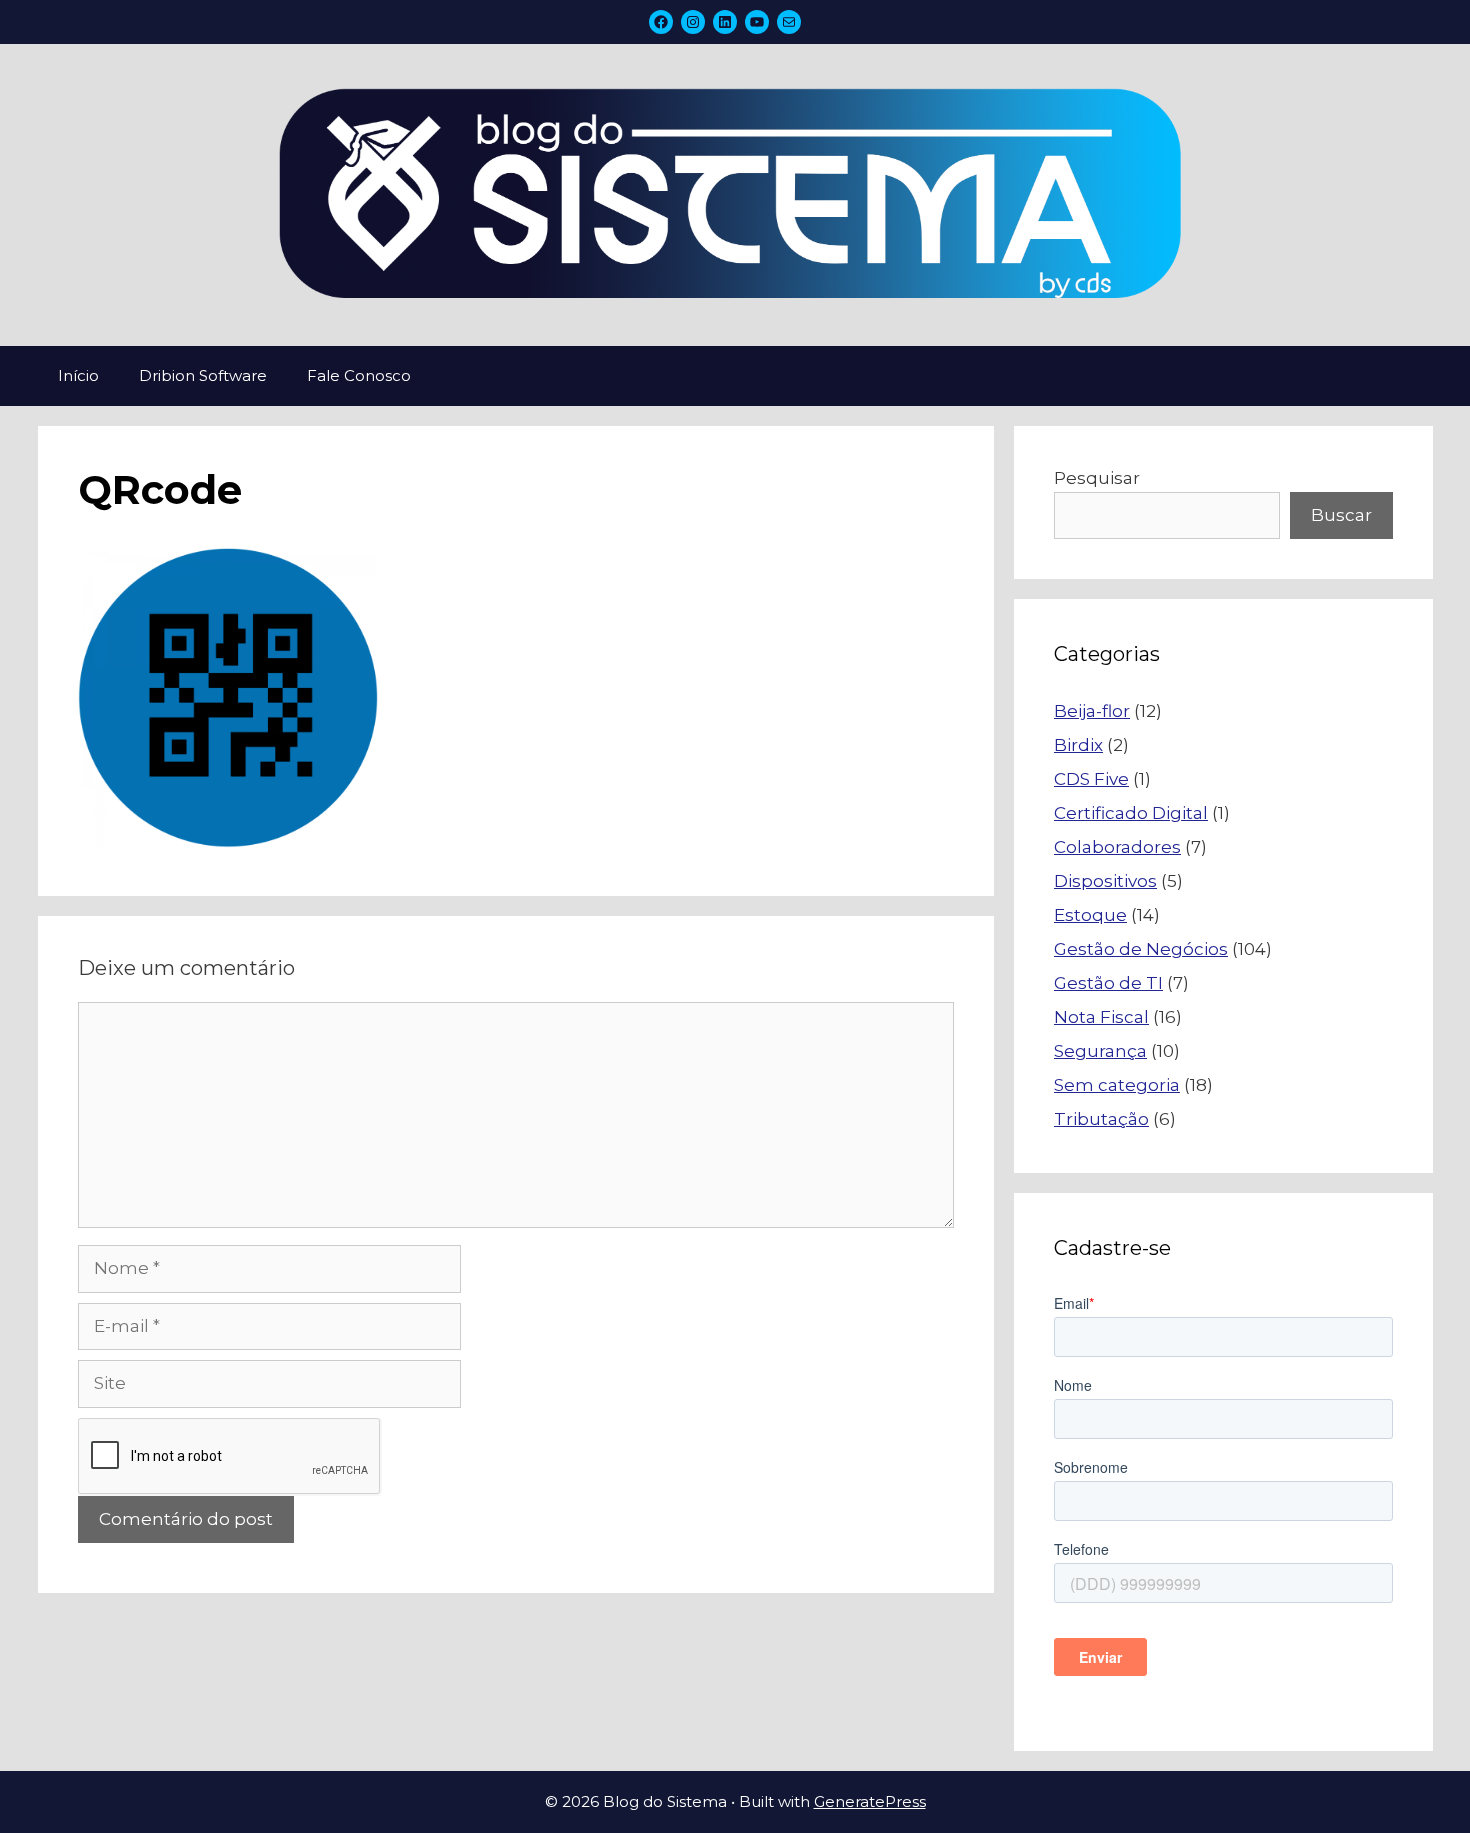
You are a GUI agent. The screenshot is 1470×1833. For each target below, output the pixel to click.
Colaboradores (1117, 847)
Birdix (1078, 745)
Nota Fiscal (1101, 1017)
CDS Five (1091, 779)
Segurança (1100, 1051)
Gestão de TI (1108, 983)
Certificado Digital (1131, 813)
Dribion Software (203, 375)
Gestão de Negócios (1141, 949)
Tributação (1101, 1119)
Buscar (1341, 515)
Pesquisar (1097, 478)
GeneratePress (870, 1801)
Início (78, 375)
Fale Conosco (359, 375)
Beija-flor (1092, 711)
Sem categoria (1117, 1085)
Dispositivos (1105, 881)
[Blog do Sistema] (735, 194)
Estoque (1090, 915)
